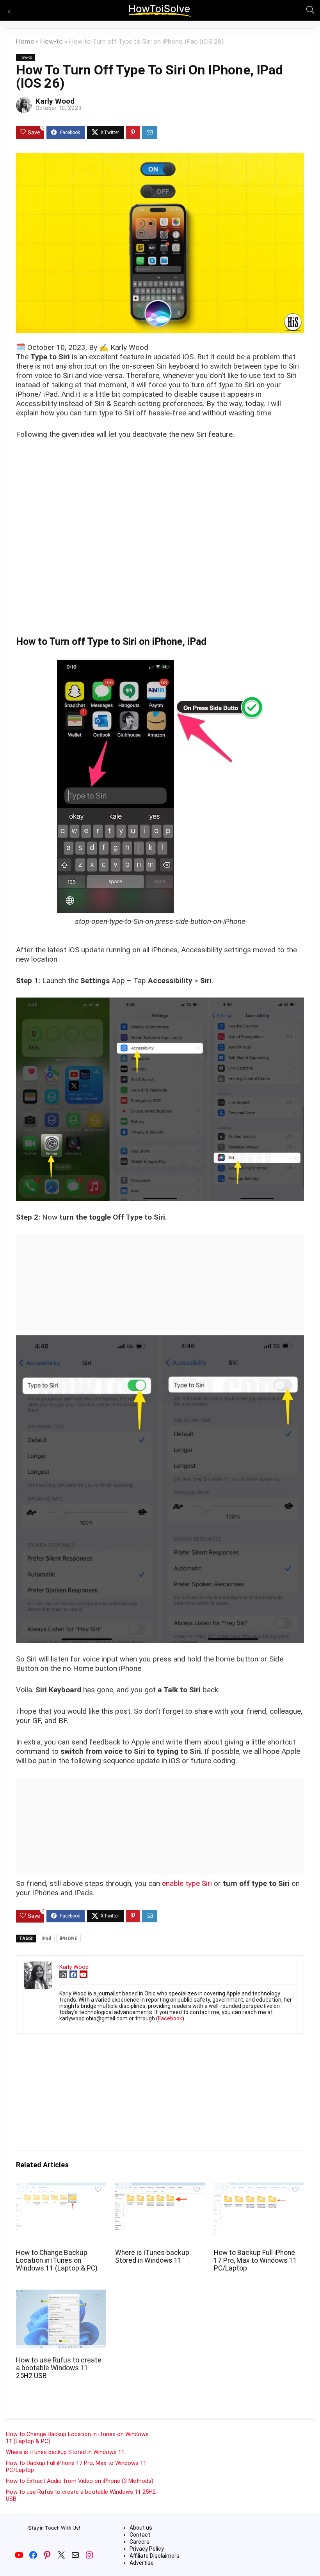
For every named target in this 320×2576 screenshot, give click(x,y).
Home (25, 41)
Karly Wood (55, 101)
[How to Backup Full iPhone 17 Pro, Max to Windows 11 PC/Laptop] (259, 2188)
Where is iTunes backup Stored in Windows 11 (152, 2256)
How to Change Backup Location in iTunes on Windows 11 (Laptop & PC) (57, 2260)
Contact (140, 2535)
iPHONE (68, 1939)
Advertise (142, 2563)
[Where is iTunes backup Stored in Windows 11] (160, 2188)
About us (141, 2528)
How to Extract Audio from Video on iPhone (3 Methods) (80, 2481)
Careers (140, 2542)
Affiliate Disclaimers (155, 2556)
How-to (52, 41)
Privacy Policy (147, 2549)
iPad (46, 1939)
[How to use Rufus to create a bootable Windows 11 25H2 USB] (61, 2295)
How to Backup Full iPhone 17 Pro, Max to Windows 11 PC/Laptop (255, 2260)
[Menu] (9, 10)
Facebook (170, 2018)
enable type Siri (187, 1883)
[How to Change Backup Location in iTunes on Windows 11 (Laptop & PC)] (61, 2188)
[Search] (308, 10)
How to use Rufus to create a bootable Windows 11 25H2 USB (59, 2368)
